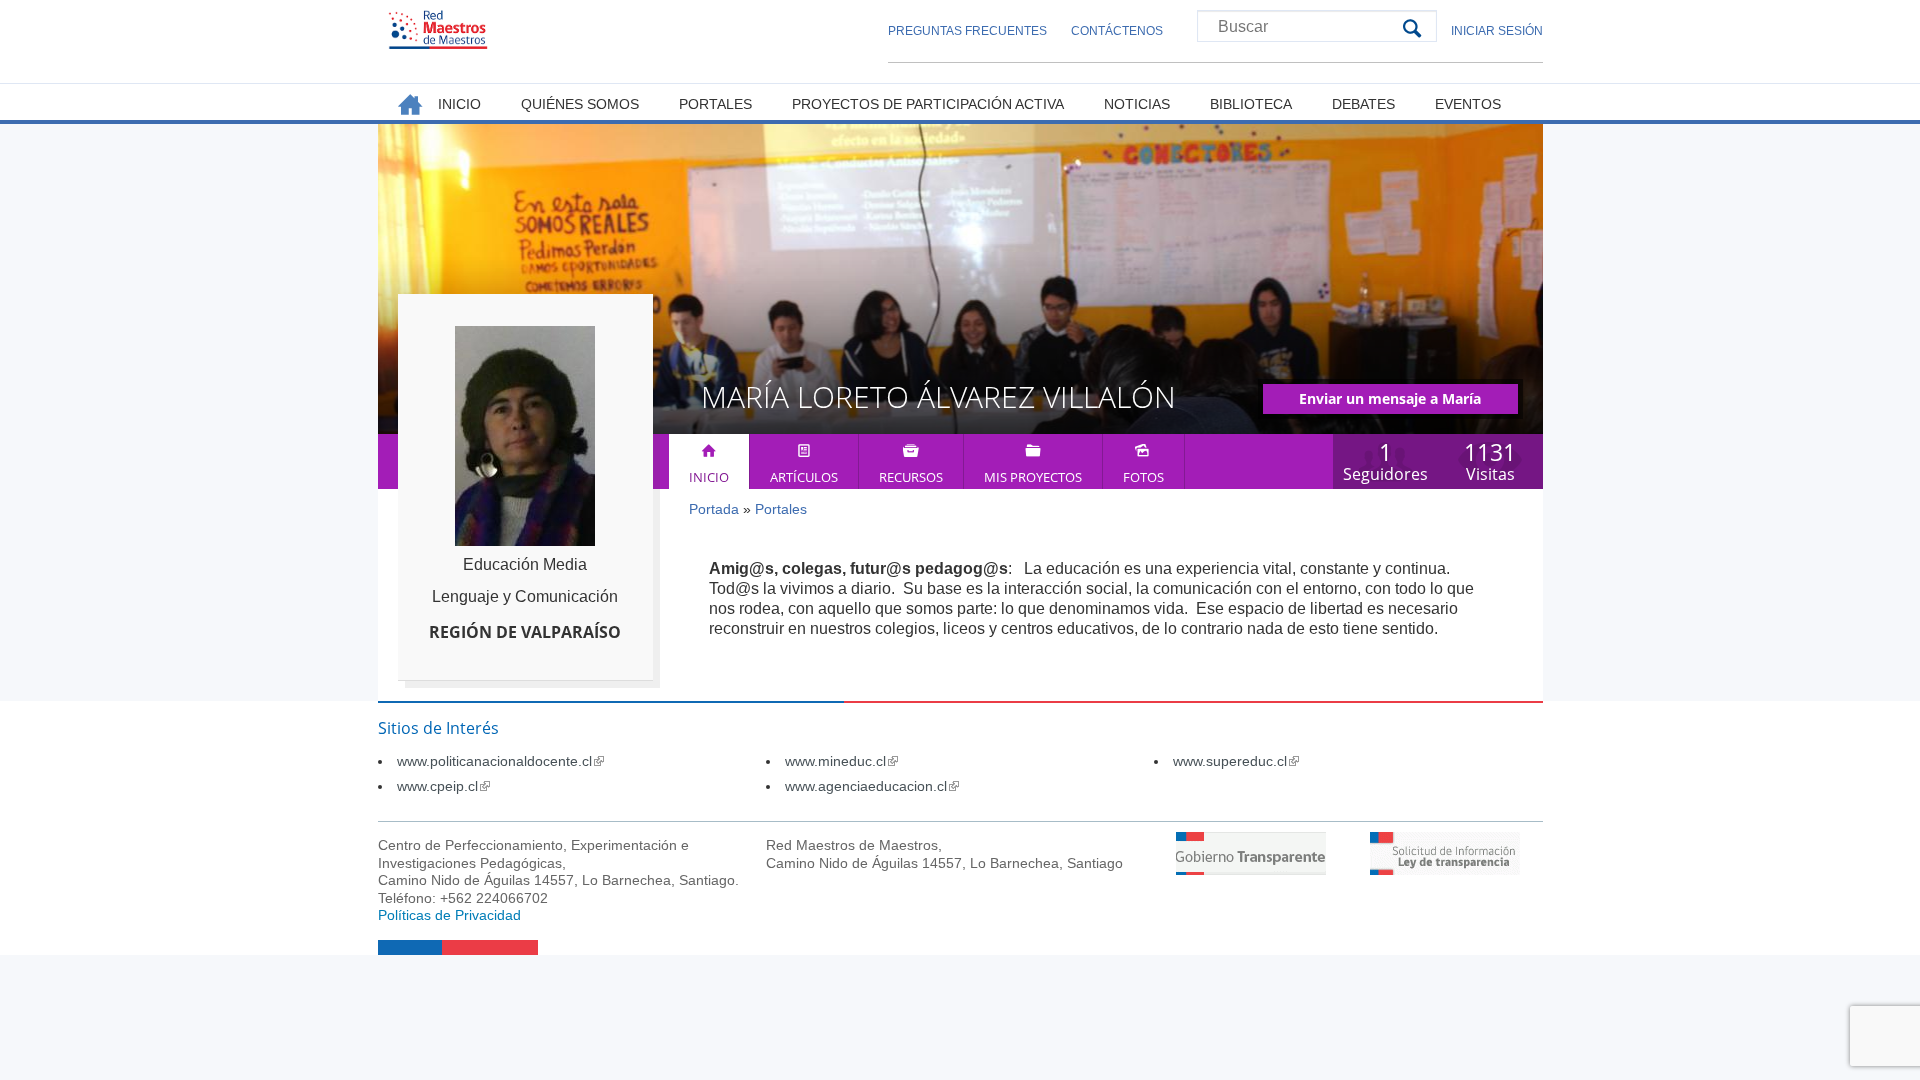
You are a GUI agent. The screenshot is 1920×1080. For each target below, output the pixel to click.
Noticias (1137, 104)
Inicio (709, 477)
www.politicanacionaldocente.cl (500, 761)
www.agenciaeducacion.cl (872, 786)
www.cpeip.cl (443, 786)
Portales (781, 509)
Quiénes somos (580, 104)
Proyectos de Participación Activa (928, 104)
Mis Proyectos (1033, 477)
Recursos (911, 477)
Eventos (1468, 104)
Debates (1363, 104)
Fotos (1143, 477)
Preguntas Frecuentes (967, 31)
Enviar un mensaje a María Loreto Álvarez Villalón (1390, 401)
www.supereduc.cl (1236, 761)
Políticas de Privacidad (449, 915)
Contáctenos (1117, 31)
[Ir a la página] (1251, 869)
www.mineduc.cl (841, 761)
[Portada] (438, 29)
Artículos (804, 477)
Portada (714, 509)
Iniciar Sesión (1497, 31)
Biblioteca (1251, 104)
